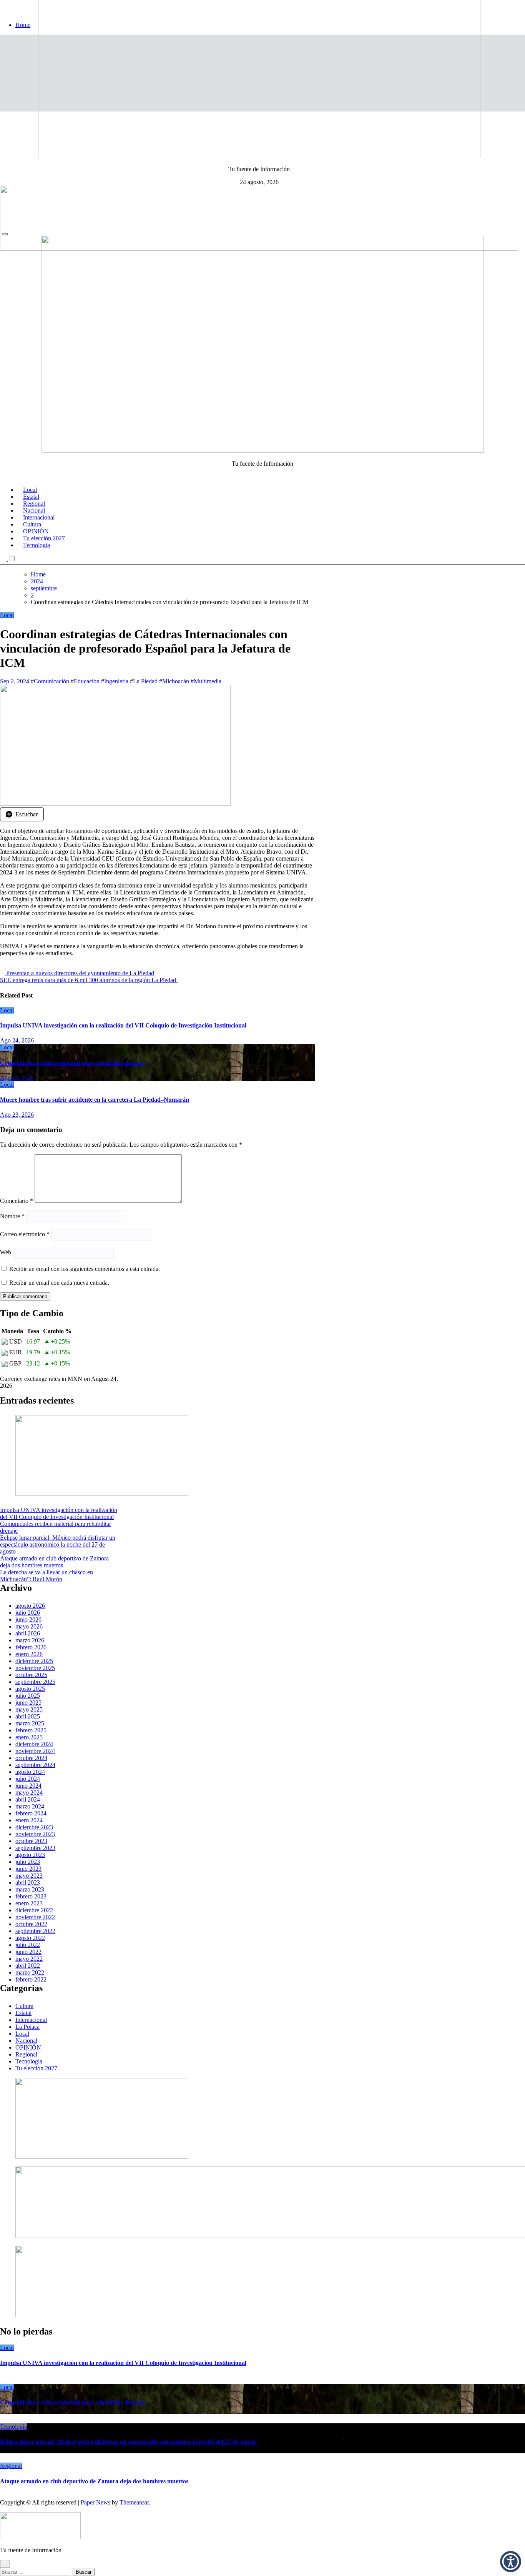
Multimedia (208, 681)
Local (7, 615)
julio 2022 (28, 1945)
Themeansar (134, 2502)
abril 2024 (28, 1799)
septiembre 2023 (35, 1848)
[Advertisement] (262, 169)
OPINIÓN (28, 2047)
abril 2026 (28, 1633)
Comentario (17, 1201)
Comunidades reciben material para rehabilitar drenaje (72, 1063)
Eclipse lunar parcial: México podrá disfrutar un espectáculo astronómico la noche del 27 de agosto (58, 1544)
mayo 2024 (29, 1793)
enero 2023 (29, 1903)
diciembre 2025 (34, 1661)
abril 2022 (28, 1966)
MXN (75, 1379)
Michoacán (176, 681)
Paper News (96, 2502)
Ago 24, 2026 (17, 1040)
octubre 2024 (31, 1758)
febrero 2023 (31, 1896)
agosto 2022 (30, 1938)
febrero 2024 (31, 1813)
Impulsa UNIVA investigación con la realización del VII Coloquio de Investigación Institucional (123, 1025)
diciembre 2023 (34, 1827)
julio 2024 (28, 1779)
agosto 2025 (30, 1689)
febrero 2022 (31, 1979)
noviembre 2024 (35, 1751)
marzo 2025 (30, 1723)
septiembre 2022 (35, 1931)
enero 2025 (29, 1737)
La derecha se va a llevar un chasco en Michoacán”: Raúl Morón (47, 1576)
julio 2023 (28, 1862)
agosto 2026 (30, 1606)
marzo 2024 (30, 1806)
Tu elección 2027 (36, 2068)
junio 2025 (28, 1703)
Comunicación (52, 681)
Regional (26, 2054)
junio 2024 (28, 1786)
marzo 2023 (30, 1889)
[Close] (5, 2564)
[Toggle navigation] (5, 234)
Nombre (12, 1216)
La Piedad (145, 681)
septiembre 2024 (35, 1765)
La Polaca (27, 2027)
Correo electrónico (25, 1234)
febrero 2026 (31, 1647)
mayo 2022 (29, 1959)
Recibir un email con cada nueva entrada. (59, 1283)
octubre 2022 (31, 1924)
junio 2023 (28, 1869)
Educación (87, 681)
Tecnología (37, 545)
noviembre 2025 (35, 1668)
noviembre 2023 (35, 1834)
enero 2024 (29, 1820)
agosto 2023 (30, 1855)
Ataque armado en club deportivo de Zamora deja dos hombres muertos (54, 1562)
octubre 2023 (31, 1841)
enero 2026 (29, 1654)
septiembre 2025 (35, 1682)
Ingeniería (116, 681)
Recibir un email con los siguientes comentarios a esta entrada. (85, 1269)
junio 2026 (28, 1619)
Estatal (23, 2013)
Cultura (24, 2006)
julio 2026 (28, 1613)
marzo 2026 (30, 1640)
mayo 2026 (29, 1626)
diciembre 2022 (34, 1910)
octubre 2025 (31, 1675)
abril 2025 (28, 1716)
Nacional (26, 2041)
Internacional (31, 2020)
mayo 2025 (29, 1709)
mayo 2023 (29, 1876)
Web (6, 1252)
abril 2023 (28, 1882)
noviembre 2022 (35, 1917)
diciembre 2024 (34, 1744)
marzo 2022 (30, 1972)
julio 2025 (28, 1696)
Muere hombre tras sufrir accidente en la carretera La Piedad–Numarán (95, 1100)
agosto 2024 (30, 1772)
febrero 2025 (31, 1730)
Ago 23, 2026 (17, 1115)
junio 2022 (28, 1952)
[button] (511, 2562)
